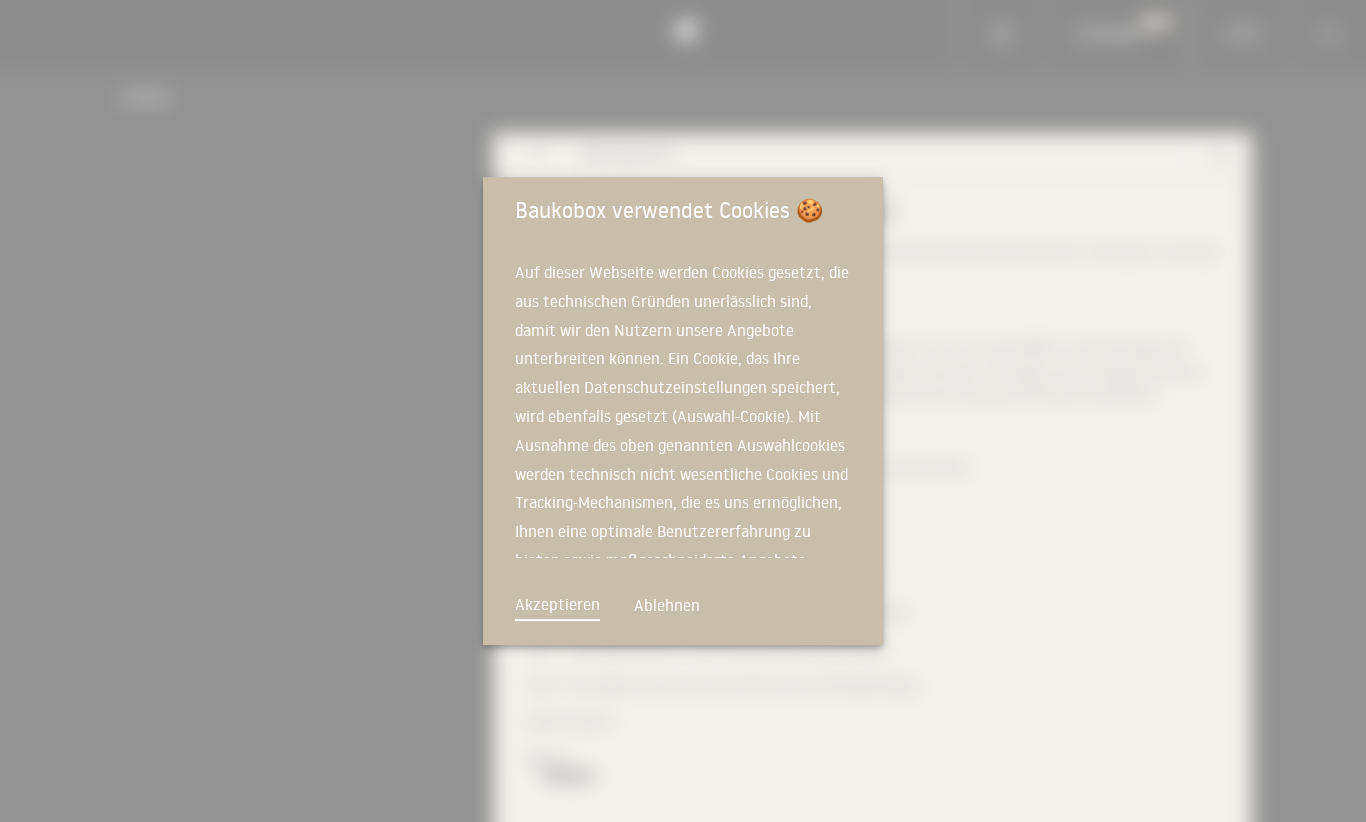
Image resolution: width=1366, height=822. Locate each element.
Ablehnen (667, 605)
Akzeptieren (557, 604)
